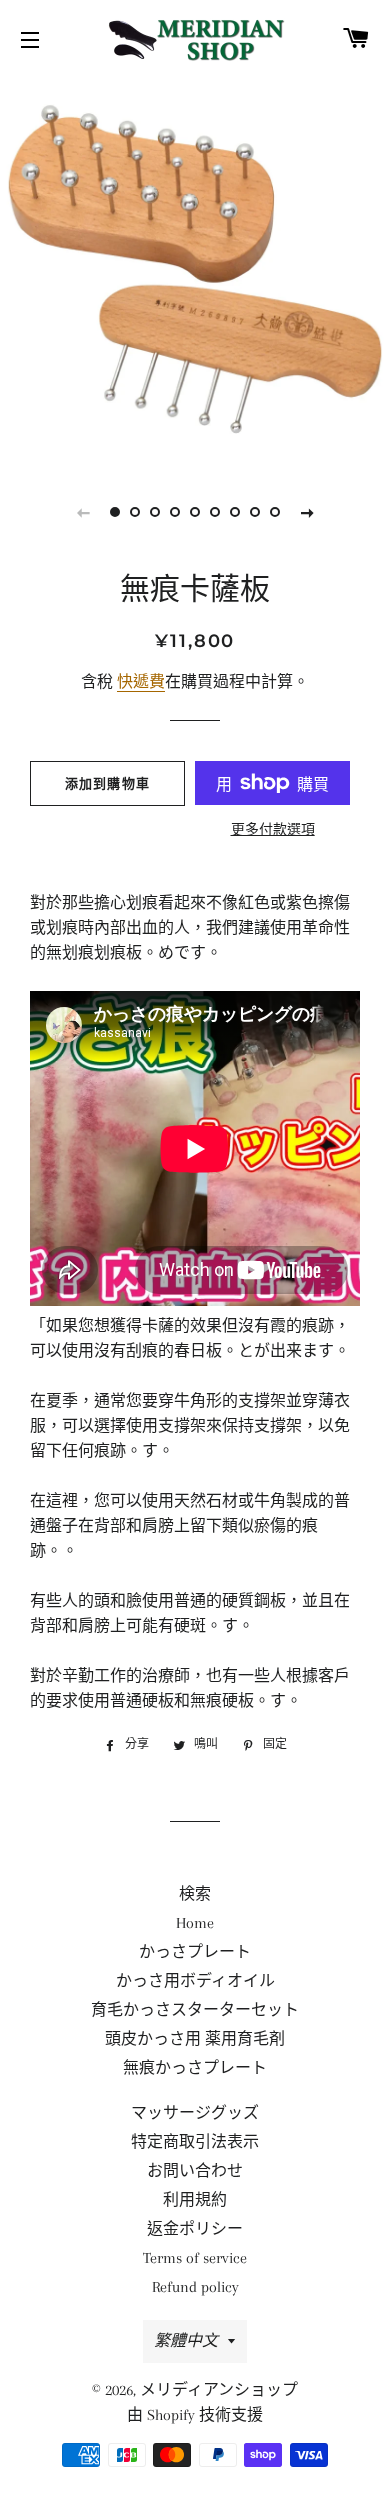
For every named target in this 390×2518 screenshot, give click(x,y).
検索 (195, 1894)
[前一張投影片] (83, 512)
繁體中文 (186, 2341)
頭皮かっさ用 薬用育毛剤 (195, 2039)
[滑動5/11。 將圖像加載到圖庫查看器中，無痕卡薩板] (195, 512)
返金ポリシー (195, 2229)
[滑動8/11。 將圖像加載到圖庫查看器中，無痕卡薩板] (255, 512)
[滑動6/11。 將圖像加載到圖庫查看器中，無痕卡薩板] (215, 512)
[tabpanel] (195, 270)
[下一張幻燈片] (307, 512)
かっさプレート (195, 1952)
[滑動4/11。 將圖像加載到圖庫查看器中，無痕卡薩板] (175, 512)
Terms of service (195, 2258)
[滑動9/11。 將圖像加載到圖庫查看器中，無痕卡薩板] (275, 512)
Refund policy (195, 2287)
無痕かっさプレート (195, 2068)
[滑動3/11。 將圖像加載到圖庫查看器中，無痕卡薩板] (155, 512)
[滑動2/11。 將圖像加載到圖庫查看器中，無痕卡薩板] (135, 512)
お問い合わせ (195, 2171)
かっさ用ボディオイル (195, 1981)
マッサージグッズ (195, 2113)
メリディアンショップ (219, 2390)
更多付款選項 (273, 829)
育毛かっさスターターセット (195, 2010)
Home (195, 1923)
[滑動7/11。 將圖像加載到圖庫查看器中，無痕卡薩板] (235, 512)
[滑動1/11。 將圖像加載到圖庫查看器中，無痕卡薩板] (115, 512)
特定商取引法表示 (195, 2142)
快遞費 (141, 682)
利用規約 (195, 2200)
